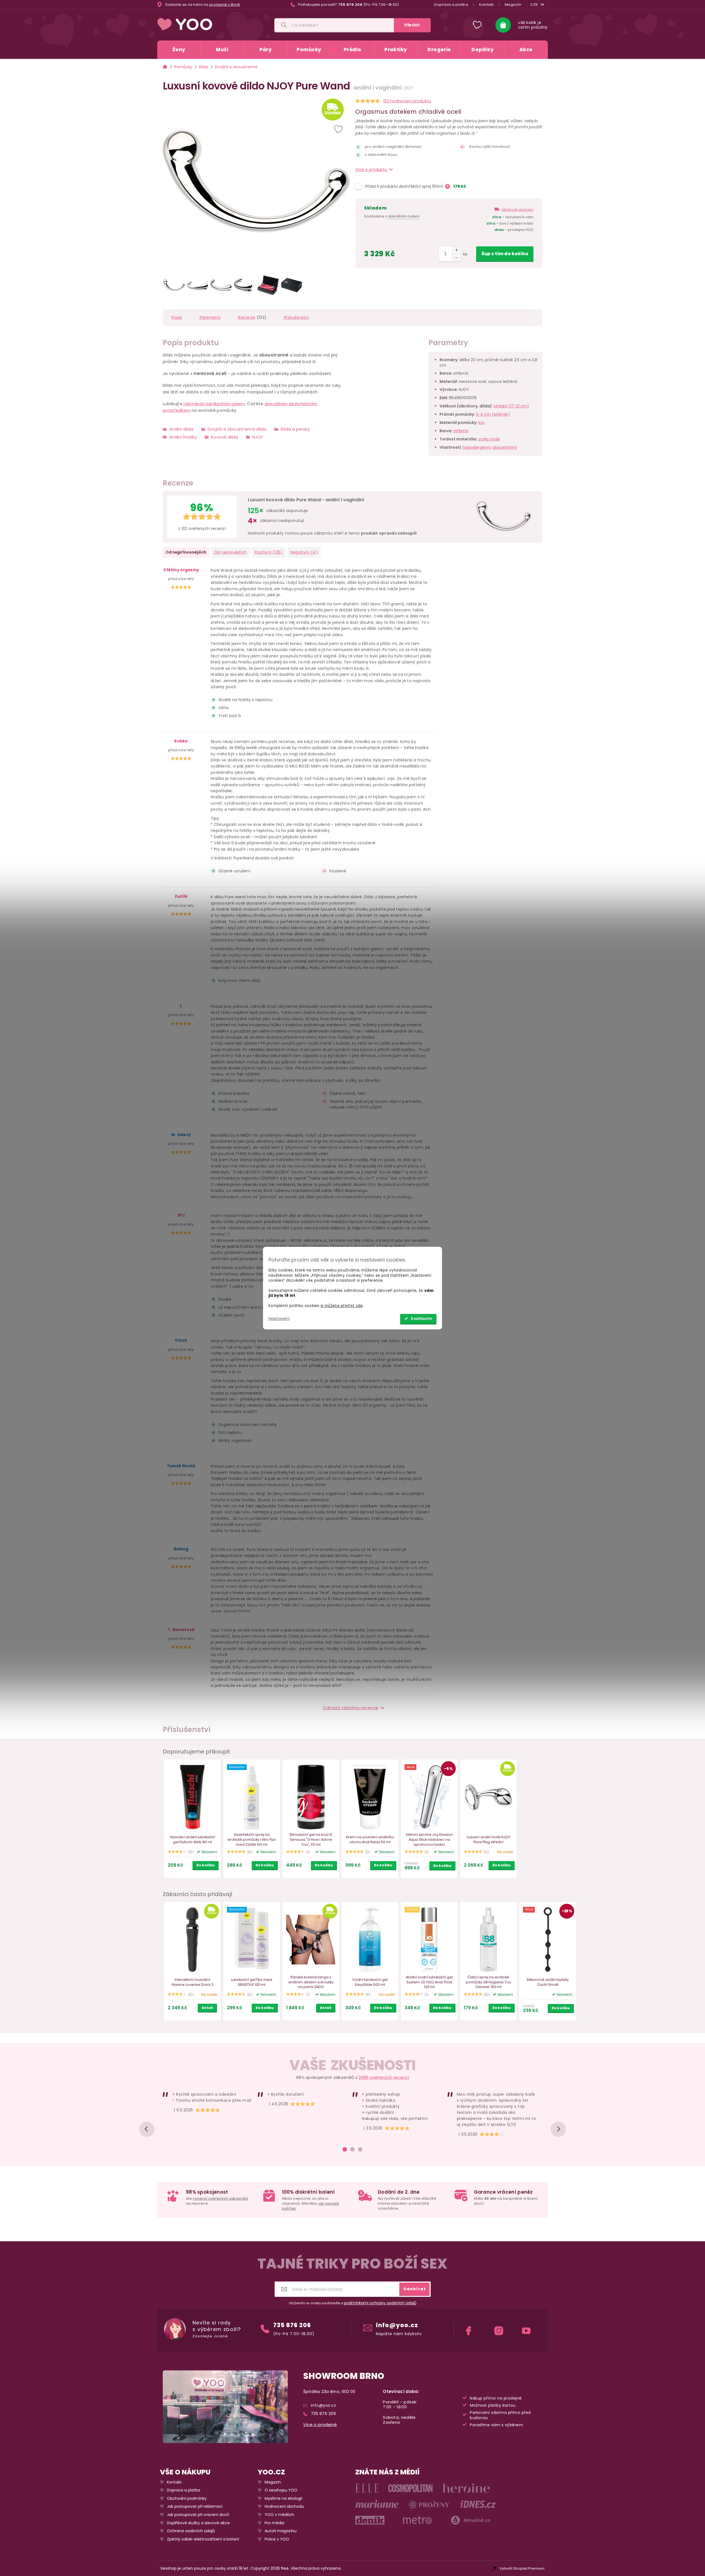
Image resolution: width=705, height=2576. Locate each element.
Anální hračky (183, 437)
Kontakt (486, 5)
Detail (207, 2008)
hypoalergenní (477, 447)
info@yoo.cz (397, 2325)
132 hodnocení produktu (407, 101)
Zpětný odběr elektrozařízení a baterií (203, 2539)
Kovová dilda (225, 437)
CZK (534, 5)
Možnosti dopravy (518, 210)
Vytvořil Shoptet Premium (522, 2568)
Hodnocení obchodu (284, 2507)
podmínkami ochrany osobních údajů (380, 2303)
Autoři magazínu (281, 2531)
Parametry (210, 317)
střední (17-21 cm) (511, 406)
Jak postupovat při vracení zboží (198, 2515)
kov (482, 423)
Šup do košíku (505, 254)
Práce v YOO (277, 2539)
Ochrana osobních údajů (191, 2531)
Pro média (274, 2523)
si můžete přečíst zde (342, 1306)
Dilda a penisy (295, 429)
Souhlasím (421, 1319)
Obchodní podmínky (187, 2499)
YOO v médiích (279, 2515)
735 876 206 (292, 2325)
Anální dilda (181, 429)
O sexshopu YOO (281, 2490)
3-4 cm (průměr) (493, 414)
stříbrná (461, 431)
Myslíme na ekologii (283, 2499)
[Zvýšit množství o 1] (456, 250)
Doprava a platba (451, 5)
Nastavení (279, 1318)
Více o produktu (371, 170)
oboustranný (505, 447)
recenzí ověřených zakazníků (220, 2198)
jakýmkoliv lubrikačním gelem (214, 404)
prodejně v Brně (225, 5)
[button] (339, 130)
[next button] (558, 2129)
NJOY (258, 437)
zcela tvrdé (489, 439)
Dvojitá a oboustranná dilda (237, 429)
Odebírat (414, 2289)
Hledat (412, 25)
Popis (177, 317)
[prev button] (147, 2129)
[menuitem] (179, 50)
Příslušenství (296, 317)
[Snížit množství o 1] (456, 258)
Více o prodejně (320, 2425)
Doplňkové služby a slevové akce (198, 2523)
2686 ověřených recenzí (384, 2077)
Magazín (513, 5)
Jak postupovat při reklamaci (195, 2507)
